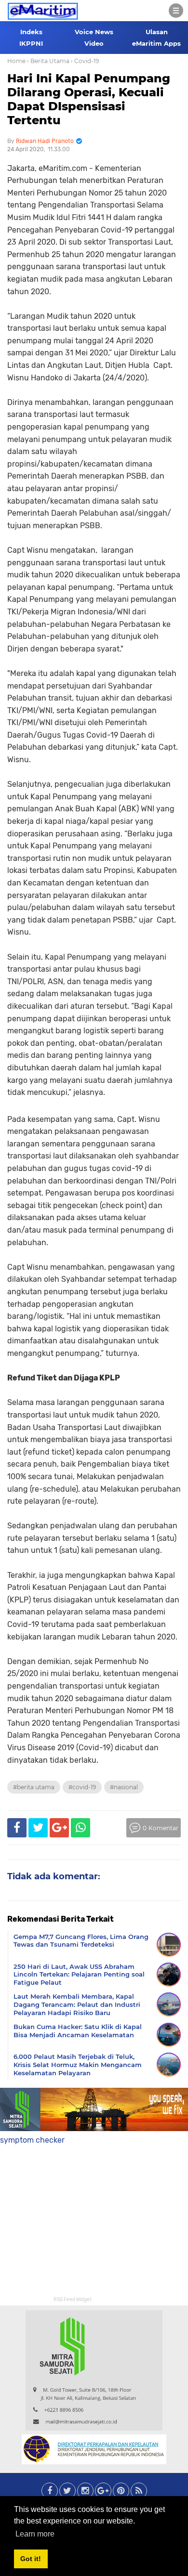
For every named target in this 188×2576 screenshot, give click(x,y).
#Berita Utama (34, 1787)
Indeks (31, 32)
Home (16, 61)
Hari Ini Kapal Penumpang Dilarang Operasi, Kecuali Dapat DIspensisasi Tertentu (89, 99)
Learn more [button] (35, 2534)
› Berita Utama (48, 61)
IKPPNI (31, 43)
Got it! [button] (31, 2559)
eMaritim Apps (156, 43)
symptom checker (32, 2140)
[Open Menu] (176, 11)
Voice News (94, 32)
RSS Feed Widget (73, 2300)
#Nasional (124, 1787)
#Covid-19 (82, 1787)
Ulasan (157, 32)
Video (94, 43)
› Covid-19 (85, 61)
